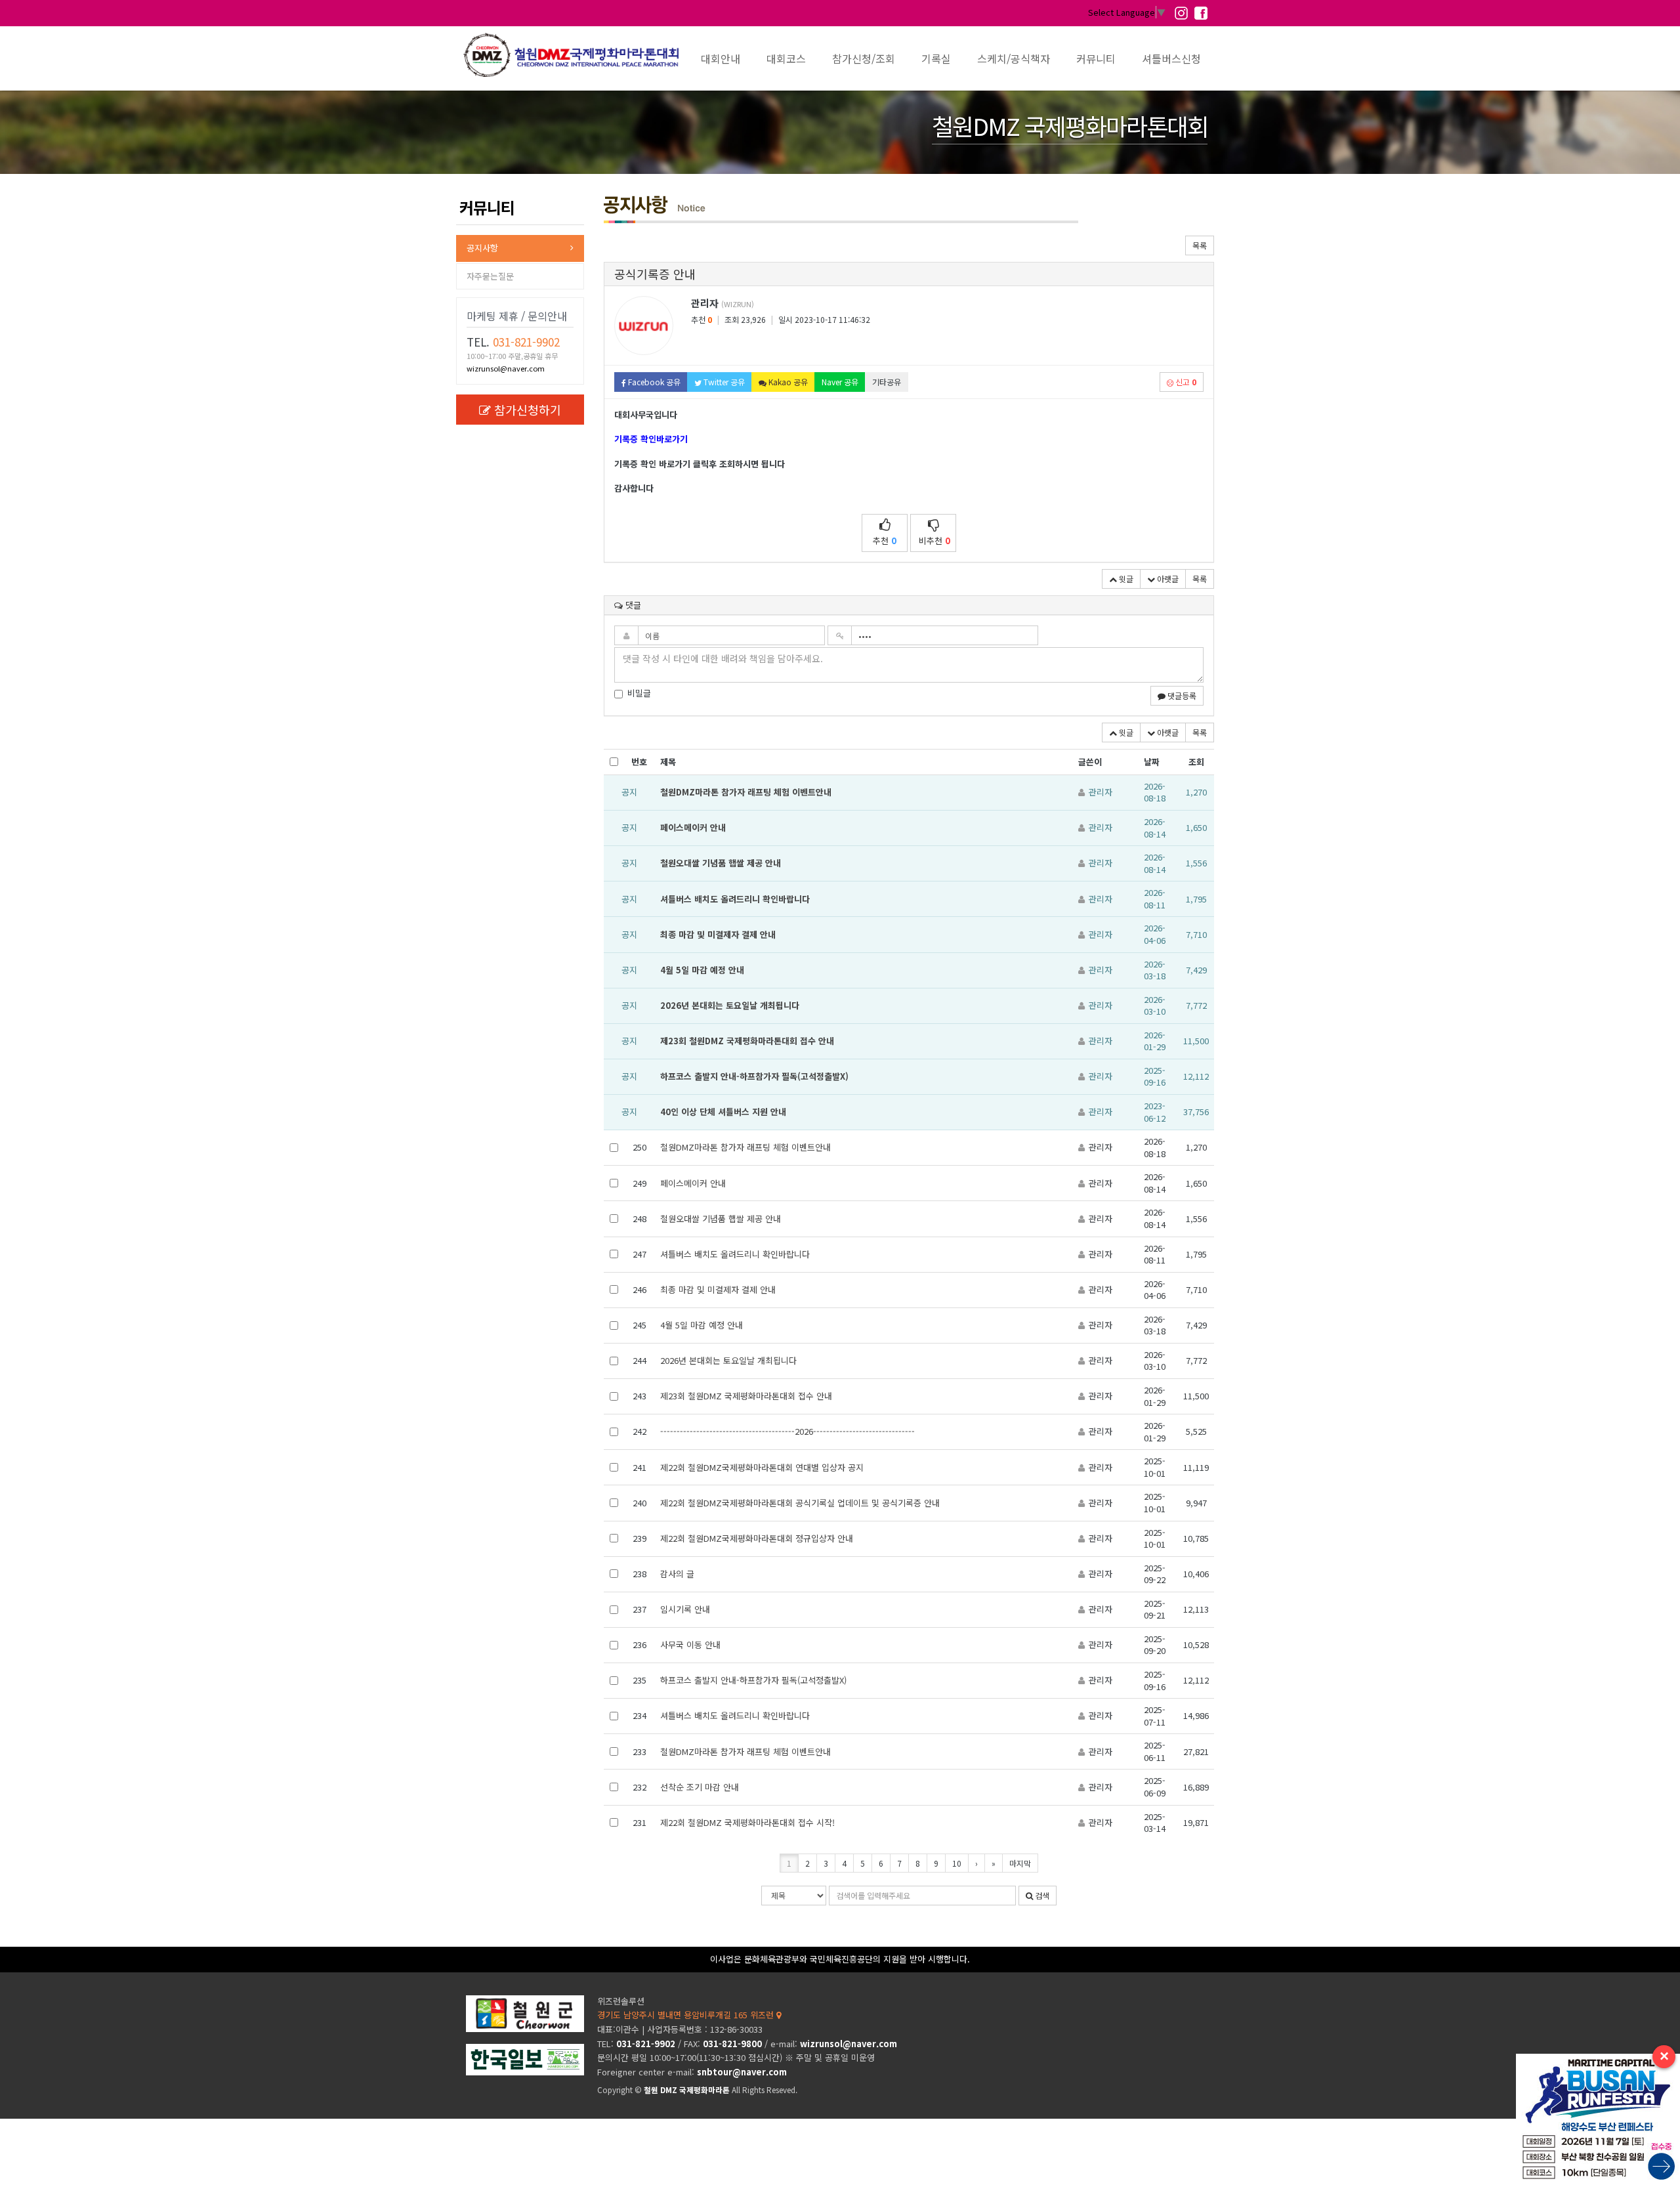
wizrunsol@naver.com (506, 368)
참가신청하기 (528, 410)
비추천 (934, 541)
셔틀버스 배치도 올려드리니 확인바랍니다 (735, 899)
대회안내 (721, 58)
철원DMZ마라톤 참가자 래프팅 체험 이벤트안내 (746, 792)
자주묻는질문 (490, 276)
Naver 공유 (840, 382)
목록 (1200, 245)
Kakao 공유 (787, 382)
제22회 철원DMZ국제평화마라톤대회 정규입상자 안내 (757, 1538)
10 (957, 1863)
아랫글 (1167, 579)
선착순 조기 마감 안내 (700, 1787)
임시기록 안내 (685, 1609)
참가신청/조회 (864, 58)
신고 (1185, 382)
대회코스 (786, 58)
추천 (885, 541)
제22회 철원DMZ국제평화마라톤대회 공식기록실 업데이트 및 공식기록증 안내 (800, 1503)
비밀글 (639, 693)
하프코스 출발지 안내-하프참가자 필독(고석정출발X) (754, 1076)
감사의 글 (677, 1574)
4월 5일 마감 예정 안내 (702, 970)
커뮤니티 (1096, 58)
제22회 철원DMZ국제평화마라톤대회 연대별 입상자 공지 (762, 1467)
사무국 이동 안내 (690, 1644)
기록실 (936, 58)
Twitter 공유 (723, 382)
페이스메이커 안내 (693, 827)
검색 (1041, 1895)
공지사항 (482, 248)
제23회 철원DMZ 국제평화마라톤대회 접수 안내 (747, 1041)
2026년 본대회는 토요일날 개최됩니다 (730, 1005)
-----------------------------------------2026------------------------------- (787, 1431)
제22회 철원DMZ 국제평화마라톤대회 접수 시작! (747, 1822)
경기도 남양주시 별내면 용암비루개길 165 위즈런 (687, 2015)
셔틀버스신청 (1171, 58)
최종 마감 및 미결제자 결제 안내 (718, 934)
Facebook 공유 (653, 382)
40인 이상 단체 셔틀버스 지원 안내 (723, 1112)
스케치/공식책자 (1014, 58)
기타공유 (887, 382)
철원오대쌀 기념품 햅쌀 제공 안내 (721, 863)
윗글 (1125, 579)
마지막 (1020, 1863)
